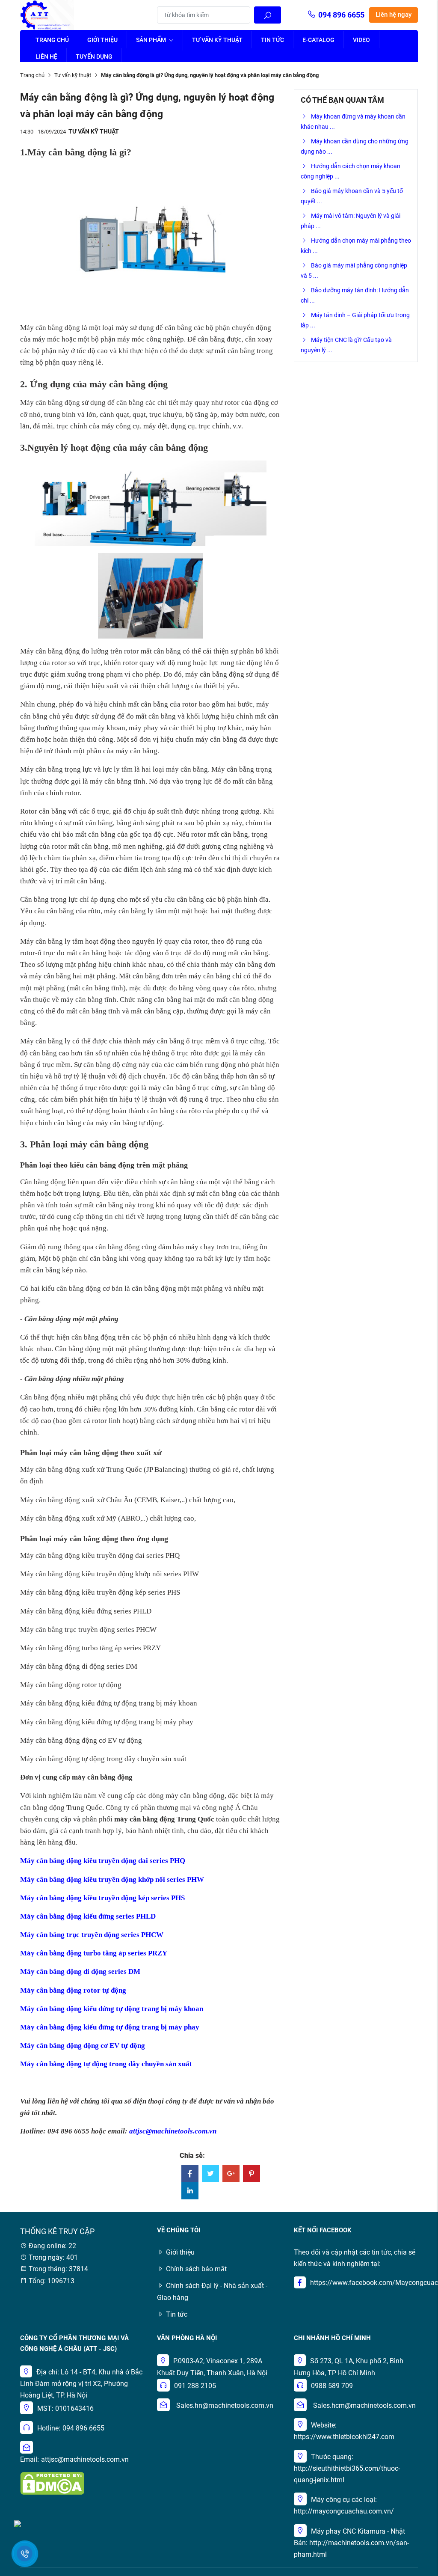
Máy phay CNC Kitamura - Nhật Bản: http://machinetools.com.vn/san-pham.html (351, 2543)
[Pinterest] (252, 2174)
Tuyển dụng (94, 56)
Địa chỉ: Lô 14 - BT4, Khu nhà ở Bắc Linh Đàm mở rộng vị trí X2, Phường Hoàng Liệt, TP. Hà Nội (81, 2384)
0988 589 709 (332, 2386)
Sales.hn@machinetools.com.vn (225, 2405)
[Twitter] (210, 2174)
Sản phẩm (152, 40)
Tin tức (272, 40)
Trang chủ (52, 40)
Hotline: (49, 2428)
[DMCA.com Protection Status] (52, 2483)
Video (361, 40)
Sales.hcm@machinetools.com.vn (364, 2405)
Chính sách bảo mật (196, 2269)
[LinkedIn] (190, 2191)
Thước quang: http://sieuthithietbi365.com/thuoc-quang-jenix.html (347, 2468)
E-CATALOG (318, 40)
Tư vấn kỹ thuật (217, 40)
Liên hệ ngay (394, 15)
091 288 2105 (195, 2386)
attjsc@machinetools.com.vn (85, 2459)
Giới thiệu (102, 40)
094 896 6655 (341, 15)
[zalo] (18, 2523)
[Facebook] (190, 2174)
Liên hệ (46, 56)
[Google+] (231, 2174)
